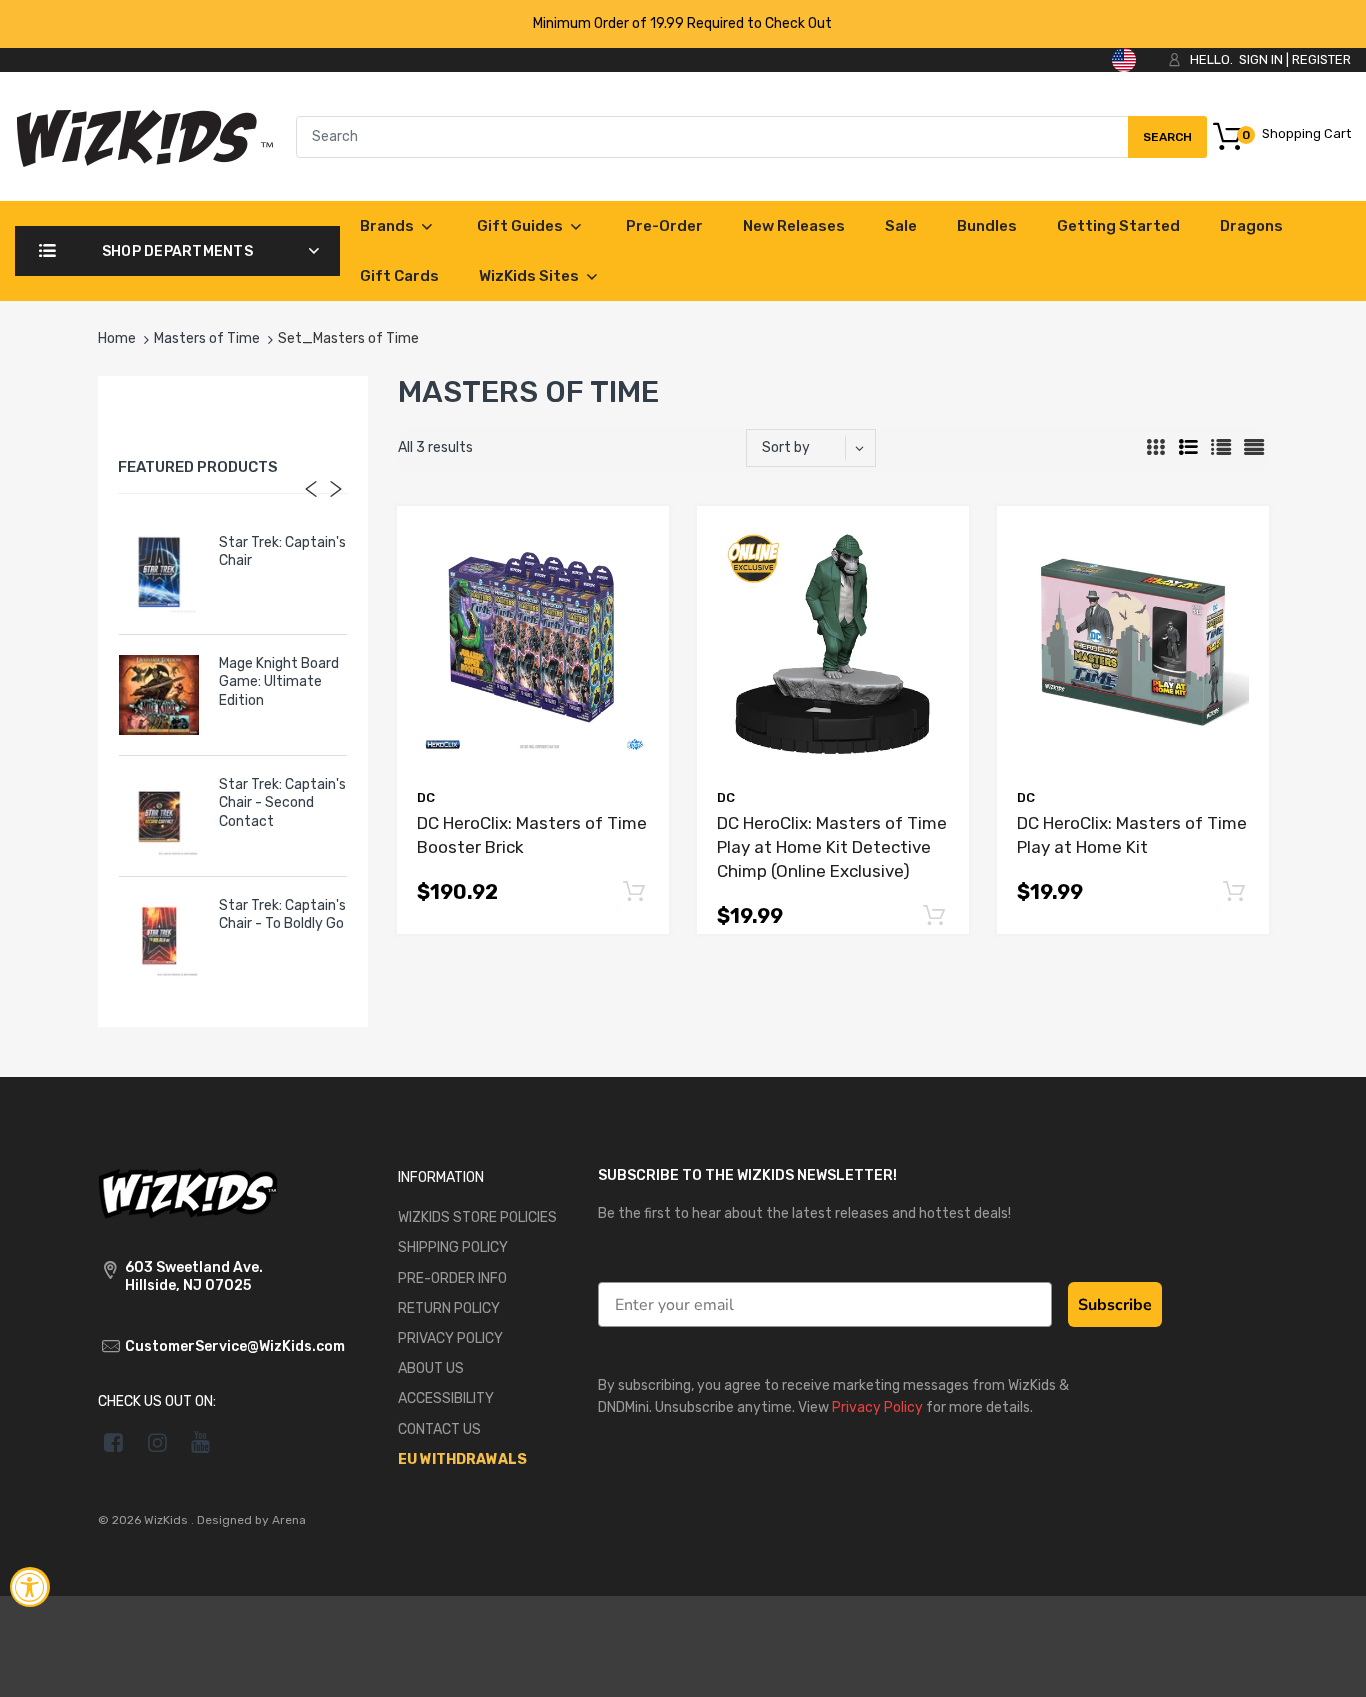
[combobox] (751, 137)
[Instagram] (157, 1442)
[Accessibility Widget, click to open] (30, 1587)
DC (426, 797)
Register (1321, 59)
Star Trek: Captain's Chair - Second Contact (282, 802)
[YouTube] (201, 1442)
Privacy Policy (877, 1407)
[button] (633, 891)
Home (117, 338)
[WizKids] (188, 1192)
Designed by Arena (251, 1520)
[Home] (144, 135)
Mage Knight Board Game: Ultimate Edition (279, 681)
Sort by (786, 447)
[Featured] (820, 448)
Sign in (1261, 59)
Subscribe (1115, 1305)
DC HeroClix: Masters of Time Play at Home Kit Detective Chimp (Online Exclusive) (832, 847)
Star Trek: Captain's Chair (282, 551)
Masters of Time (207, 338)
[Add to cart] (633, 892)
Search (1167, 144)
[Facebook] (113, 1442)
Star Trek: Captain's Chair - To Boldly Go (282, 914)
